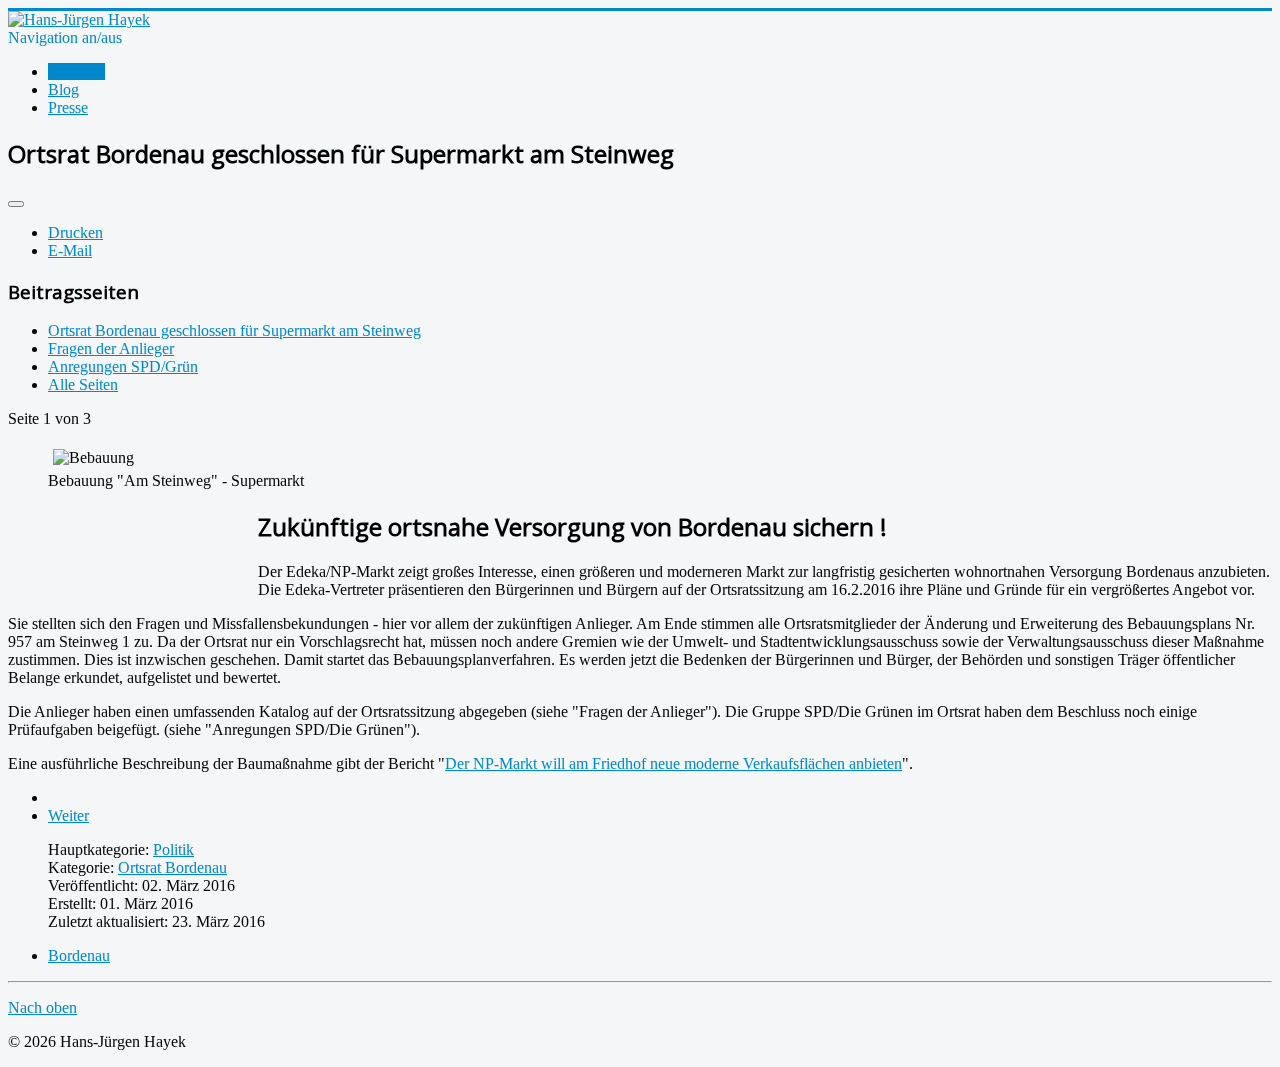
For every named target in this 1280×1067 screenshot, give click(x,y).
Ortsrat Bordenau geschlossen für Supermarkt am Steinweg (234, 330)
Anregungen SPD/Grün (123, 366)
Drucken (75, 232)
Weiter (68, 815)
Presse (68, 107)
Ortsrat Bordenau (172, 867)
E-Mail (70, 250)
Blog (63, 89)
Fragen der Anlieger (111, 348)
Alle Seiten (83, 384)
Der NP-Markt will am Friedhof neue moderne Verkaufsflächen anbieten (673, 763)
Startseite (76, 71)
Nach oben (42, 1007)
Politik (173, 849)
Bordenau (79, 955)
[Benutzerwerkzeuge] (16, 204)
